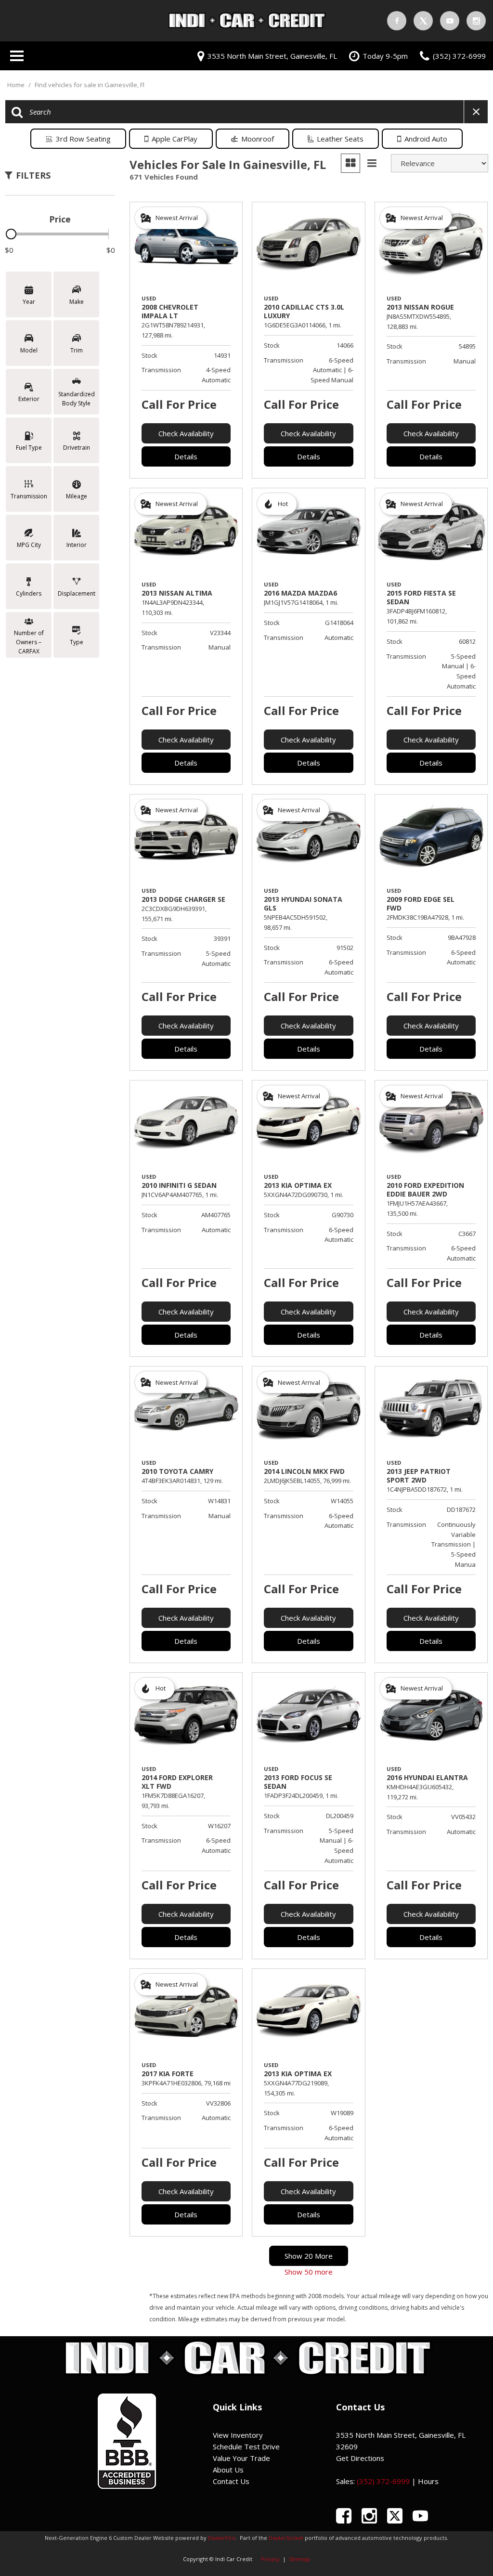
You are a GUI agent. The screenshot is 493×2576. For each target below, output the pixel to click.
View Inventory (238, 2435)
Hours (428, 2481)
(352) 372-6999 (383, 2481)
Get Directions (360, 2458)
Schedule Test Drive (246, 2446)
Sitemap (299, 2559)
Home (17, 85)
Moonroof (258, 139)
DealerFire (222, 2538)
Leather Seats (340, 139)
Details (186, 456)
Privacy (270, 2559)
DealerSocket (286, 2538)
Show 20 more (309, 2256)
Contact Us (231, 2481)
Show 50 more (309, 2272)
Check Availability (186, 433)
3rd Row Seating (83, 139)
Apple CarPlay (175, 139)
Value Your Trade (241, 2458)
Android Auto (426, 139)
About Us (228, 2470)
